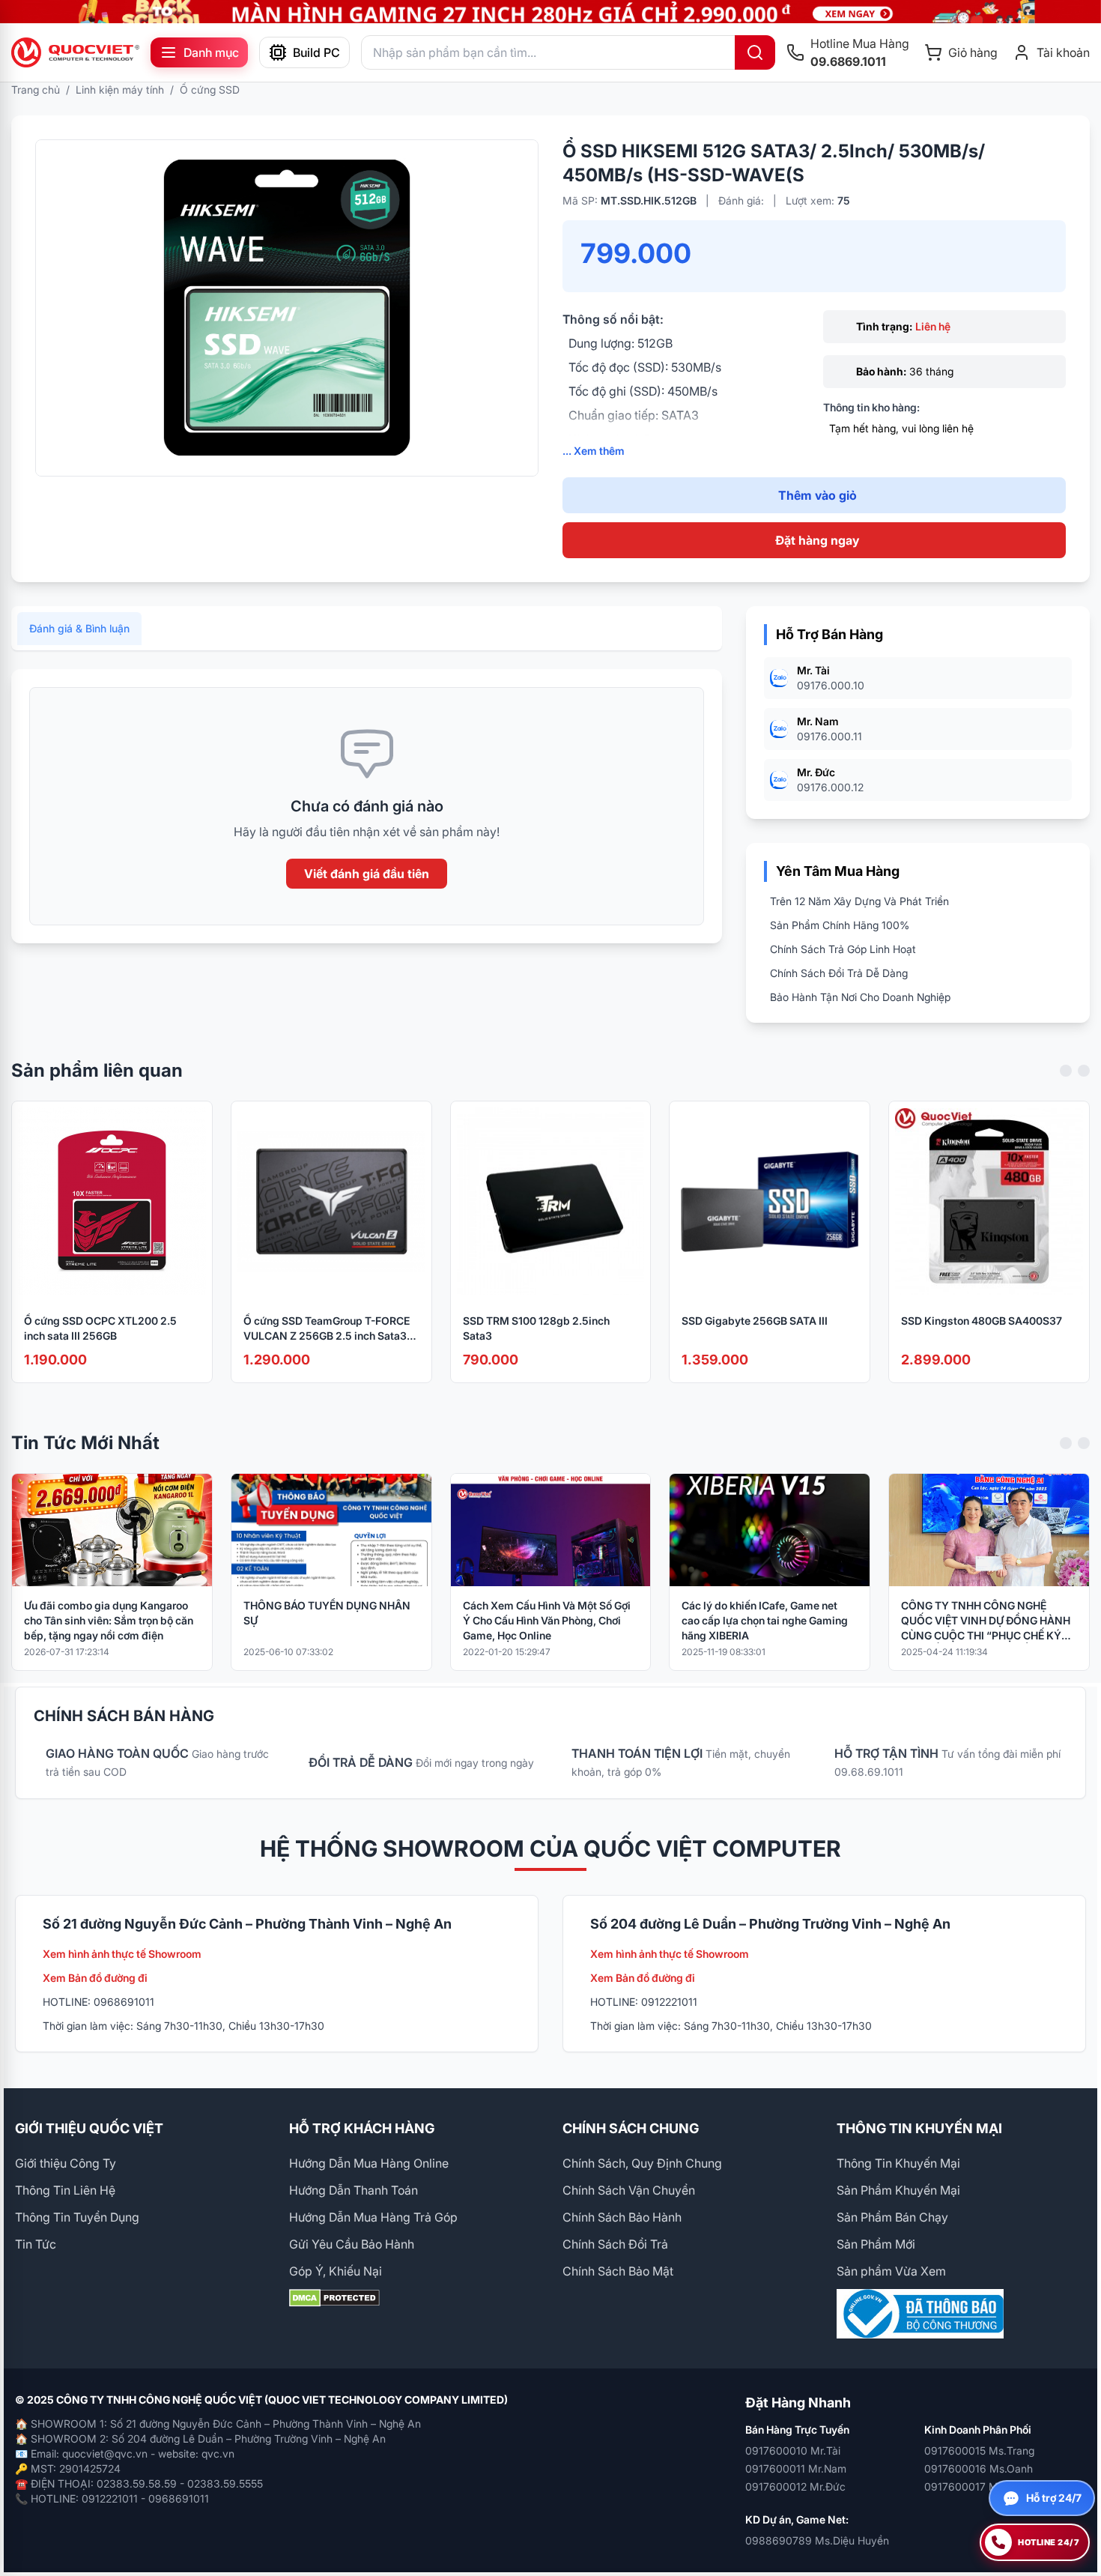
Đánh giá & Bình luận (79, 628)
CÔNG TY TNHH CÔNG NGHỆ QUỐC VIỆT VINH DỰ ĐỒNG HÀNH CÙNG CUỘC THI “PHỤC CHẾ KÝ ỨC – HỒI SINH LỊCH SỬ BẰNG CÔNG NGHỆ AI (986, 1621)
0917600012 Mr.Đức (795, 2486)
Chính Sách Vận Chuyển (629, 2190)
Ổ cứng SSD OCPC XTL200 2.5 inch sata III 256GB (100, 1328)
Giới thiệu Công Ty (66, 2163)
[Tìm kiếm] (755, 52)
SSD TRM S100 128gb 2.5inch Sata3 (536, 1328)
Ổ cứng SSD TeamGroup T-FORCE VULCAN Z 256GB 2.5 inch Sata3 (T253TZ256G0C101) (327, 1329)
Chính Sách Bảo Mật (618, 2271)
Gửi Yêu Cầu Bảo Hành (352, 2244)
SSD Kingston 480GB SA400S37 (982, 1321)
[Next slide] (1084, 1071)
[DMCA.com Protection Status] (414, 2298)
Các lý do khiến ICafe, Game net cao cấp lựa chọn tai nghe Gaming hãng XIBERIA (765, 1620)
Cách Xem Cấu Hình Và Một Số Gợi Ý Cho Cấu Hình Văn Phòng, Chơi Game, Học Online (547, 1620)
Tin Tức (36, 2244)
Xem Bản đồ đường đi (95, 1978)
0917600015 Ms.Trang (979, 2450)
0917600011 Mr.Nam (796, 2468)
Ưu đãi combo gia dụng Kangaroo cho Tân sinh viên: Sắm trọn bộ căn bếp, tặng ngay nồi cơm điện (109, 1620)
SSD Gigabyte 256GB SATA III (755, 1321)
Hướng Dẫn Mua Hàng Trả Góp (373, 2217)
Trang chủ (36, 90)
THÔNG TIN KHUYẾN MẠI (919, 2128)
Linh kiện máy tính (120, 90)
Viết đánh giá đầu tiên (367, 874)
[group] (550, 12)
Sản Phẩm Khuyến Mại (898, 2190)
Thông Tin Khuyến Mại (898, 2163)
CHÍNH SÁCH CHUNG (631, 2128)
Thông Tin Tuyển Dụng (77, 2217)
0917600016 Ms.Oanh (979, 2468)
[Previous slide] (1066, 1071)
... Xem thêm (594, 451)
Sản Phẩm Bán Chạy (892, 2217)
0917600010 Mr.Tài (793, 2450)
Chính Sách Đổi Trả (615, 2244)
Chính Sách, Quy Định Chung (642, 2163)
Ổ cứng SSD (210, 90)
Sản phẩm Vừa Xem (891, 2271)
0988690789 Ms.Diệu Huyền (817, 2540)
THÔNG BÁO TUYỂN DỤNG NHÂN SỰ (327, 1613)
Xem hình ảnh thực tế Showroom (122, 1954)
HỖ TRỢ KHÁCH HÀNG (362, 2128)
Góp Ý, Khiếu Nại (336, 2271)
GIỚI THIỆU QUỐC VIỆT (89, 2128)
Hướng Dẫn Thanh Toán (354, 2190)
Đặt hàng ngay (817, 540)
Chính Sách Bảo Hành (622, 2217)
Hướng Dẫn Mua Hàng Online (369, 2163)
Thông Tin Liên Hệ (65, 2190)
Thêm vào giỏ (818, 495)
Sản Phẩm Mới (876, 2244)
